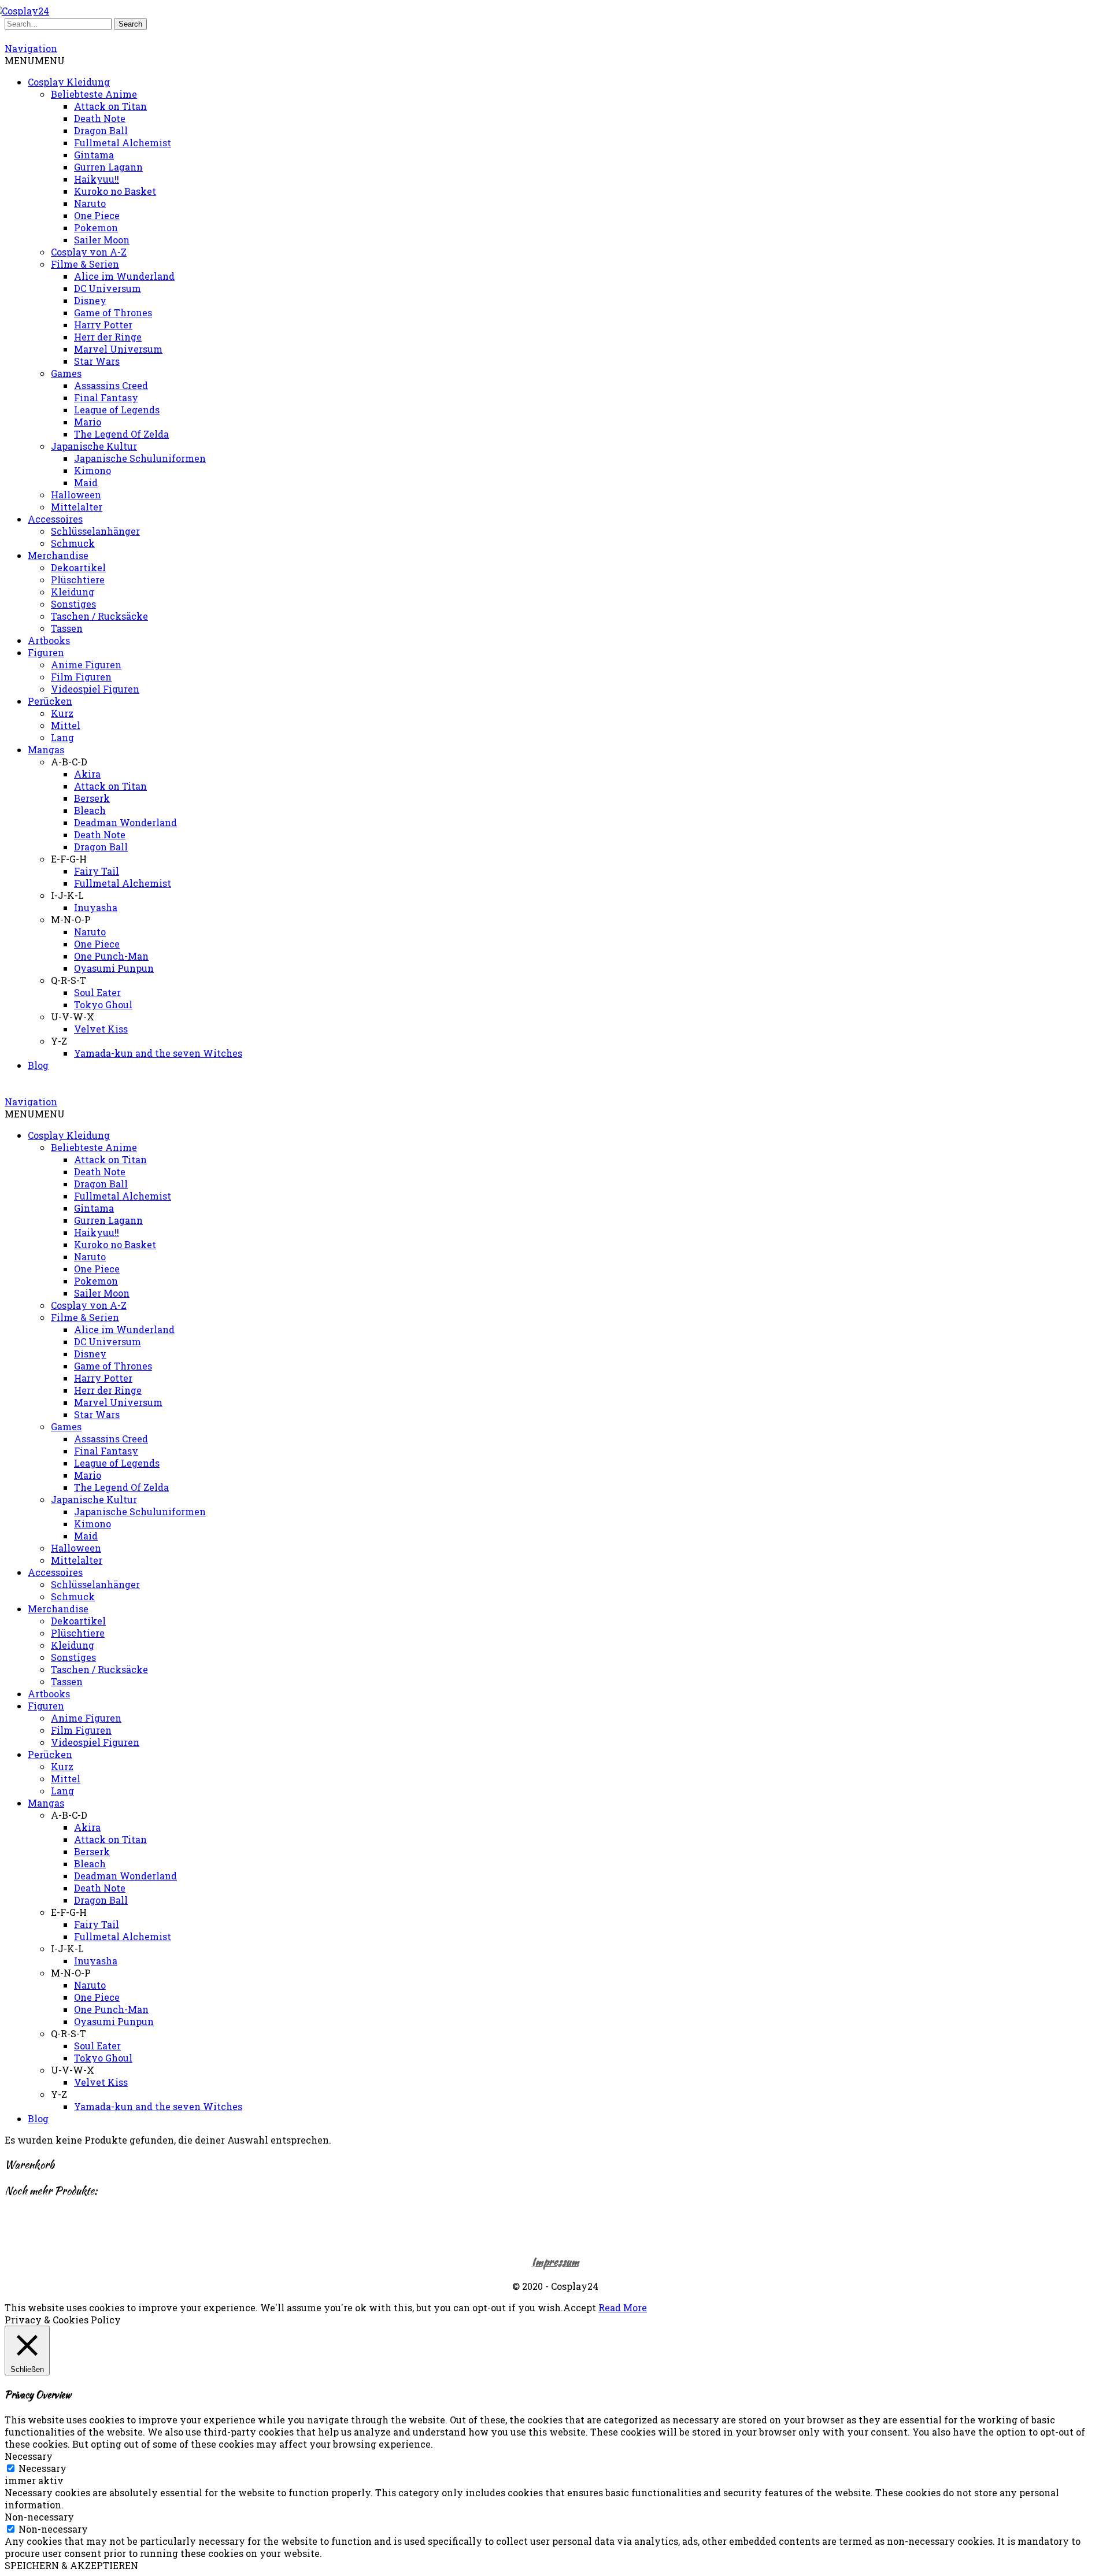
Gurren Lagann (108, 167)
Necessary (42, 2468)
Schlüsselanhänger (95, 531)
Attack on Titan (110, 106)
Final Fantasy (106, 397)
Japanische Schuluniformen (140, 458)
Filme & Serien (85, 264)
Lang (62, 737)
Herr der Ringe (108, 337)
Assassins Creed (111, 385)
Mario (88, 422)
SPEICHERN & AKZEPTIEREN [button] (71, 2565)
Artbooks (49, 640)
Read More (623, 2307)
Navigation (31, 48)
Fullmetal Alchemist (123, 143)
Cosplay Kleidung (69, 82)
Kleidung (73, 592)
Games (66, 373)
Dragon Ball (101, 130)
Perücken (50, 701)
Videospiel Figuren (95, 689)
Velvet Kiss (101, 1029)
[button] (35, 60)
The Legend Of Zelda (121, 434)
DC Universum (108, 288)
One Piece (97, 215)
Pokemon (96, 227)
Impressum (555, 2262)
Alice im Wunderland (124, 276)
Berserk (92, 798)
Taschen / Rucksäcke (99, 616)
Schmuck (73, 543)
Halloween (76, 495)
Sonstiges (73, 604)
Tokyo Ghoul (103, 1004)
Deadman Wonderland (125, 822)
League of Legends (117, 410)
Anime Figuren (86, 665)
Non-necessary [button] (39, 2517)
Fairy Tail (97, 871)
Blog (38, 1065)
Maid (86, 482)
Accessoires (55, 519)
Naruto (90, 203)
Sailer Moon (102, 240)
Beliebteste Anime (94, 94)
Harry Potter (103, 325)
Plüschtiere (78, 580)
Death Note (100, 118)
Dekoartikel (78, 567)
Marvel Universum (118, 349)
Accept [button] (580, 2307)
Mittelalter (77, 507)
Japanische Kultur (94, 446)
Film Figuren (81, 677)
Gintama (94, 155)
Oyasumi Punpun (114, 968)
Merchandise (58, 555)
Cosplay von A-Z (89, 252)
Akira (87, 774)
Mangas (46, 750)
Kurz (62, 713)
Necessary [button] (29, 2456)
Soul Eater (97, 992)
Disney (90, 300)
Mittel (66, 725)
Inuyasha (96, 907)
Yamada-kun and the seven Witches (158, 1053)
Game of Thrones (113, 312)
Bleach (90, 810)
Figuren (46, 652)
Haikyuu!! (97, 179)
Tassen (67, 628)
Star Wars (97, 361)
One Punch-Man (111, 956)
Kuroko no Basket (115, 191)
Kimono (92, 470)
